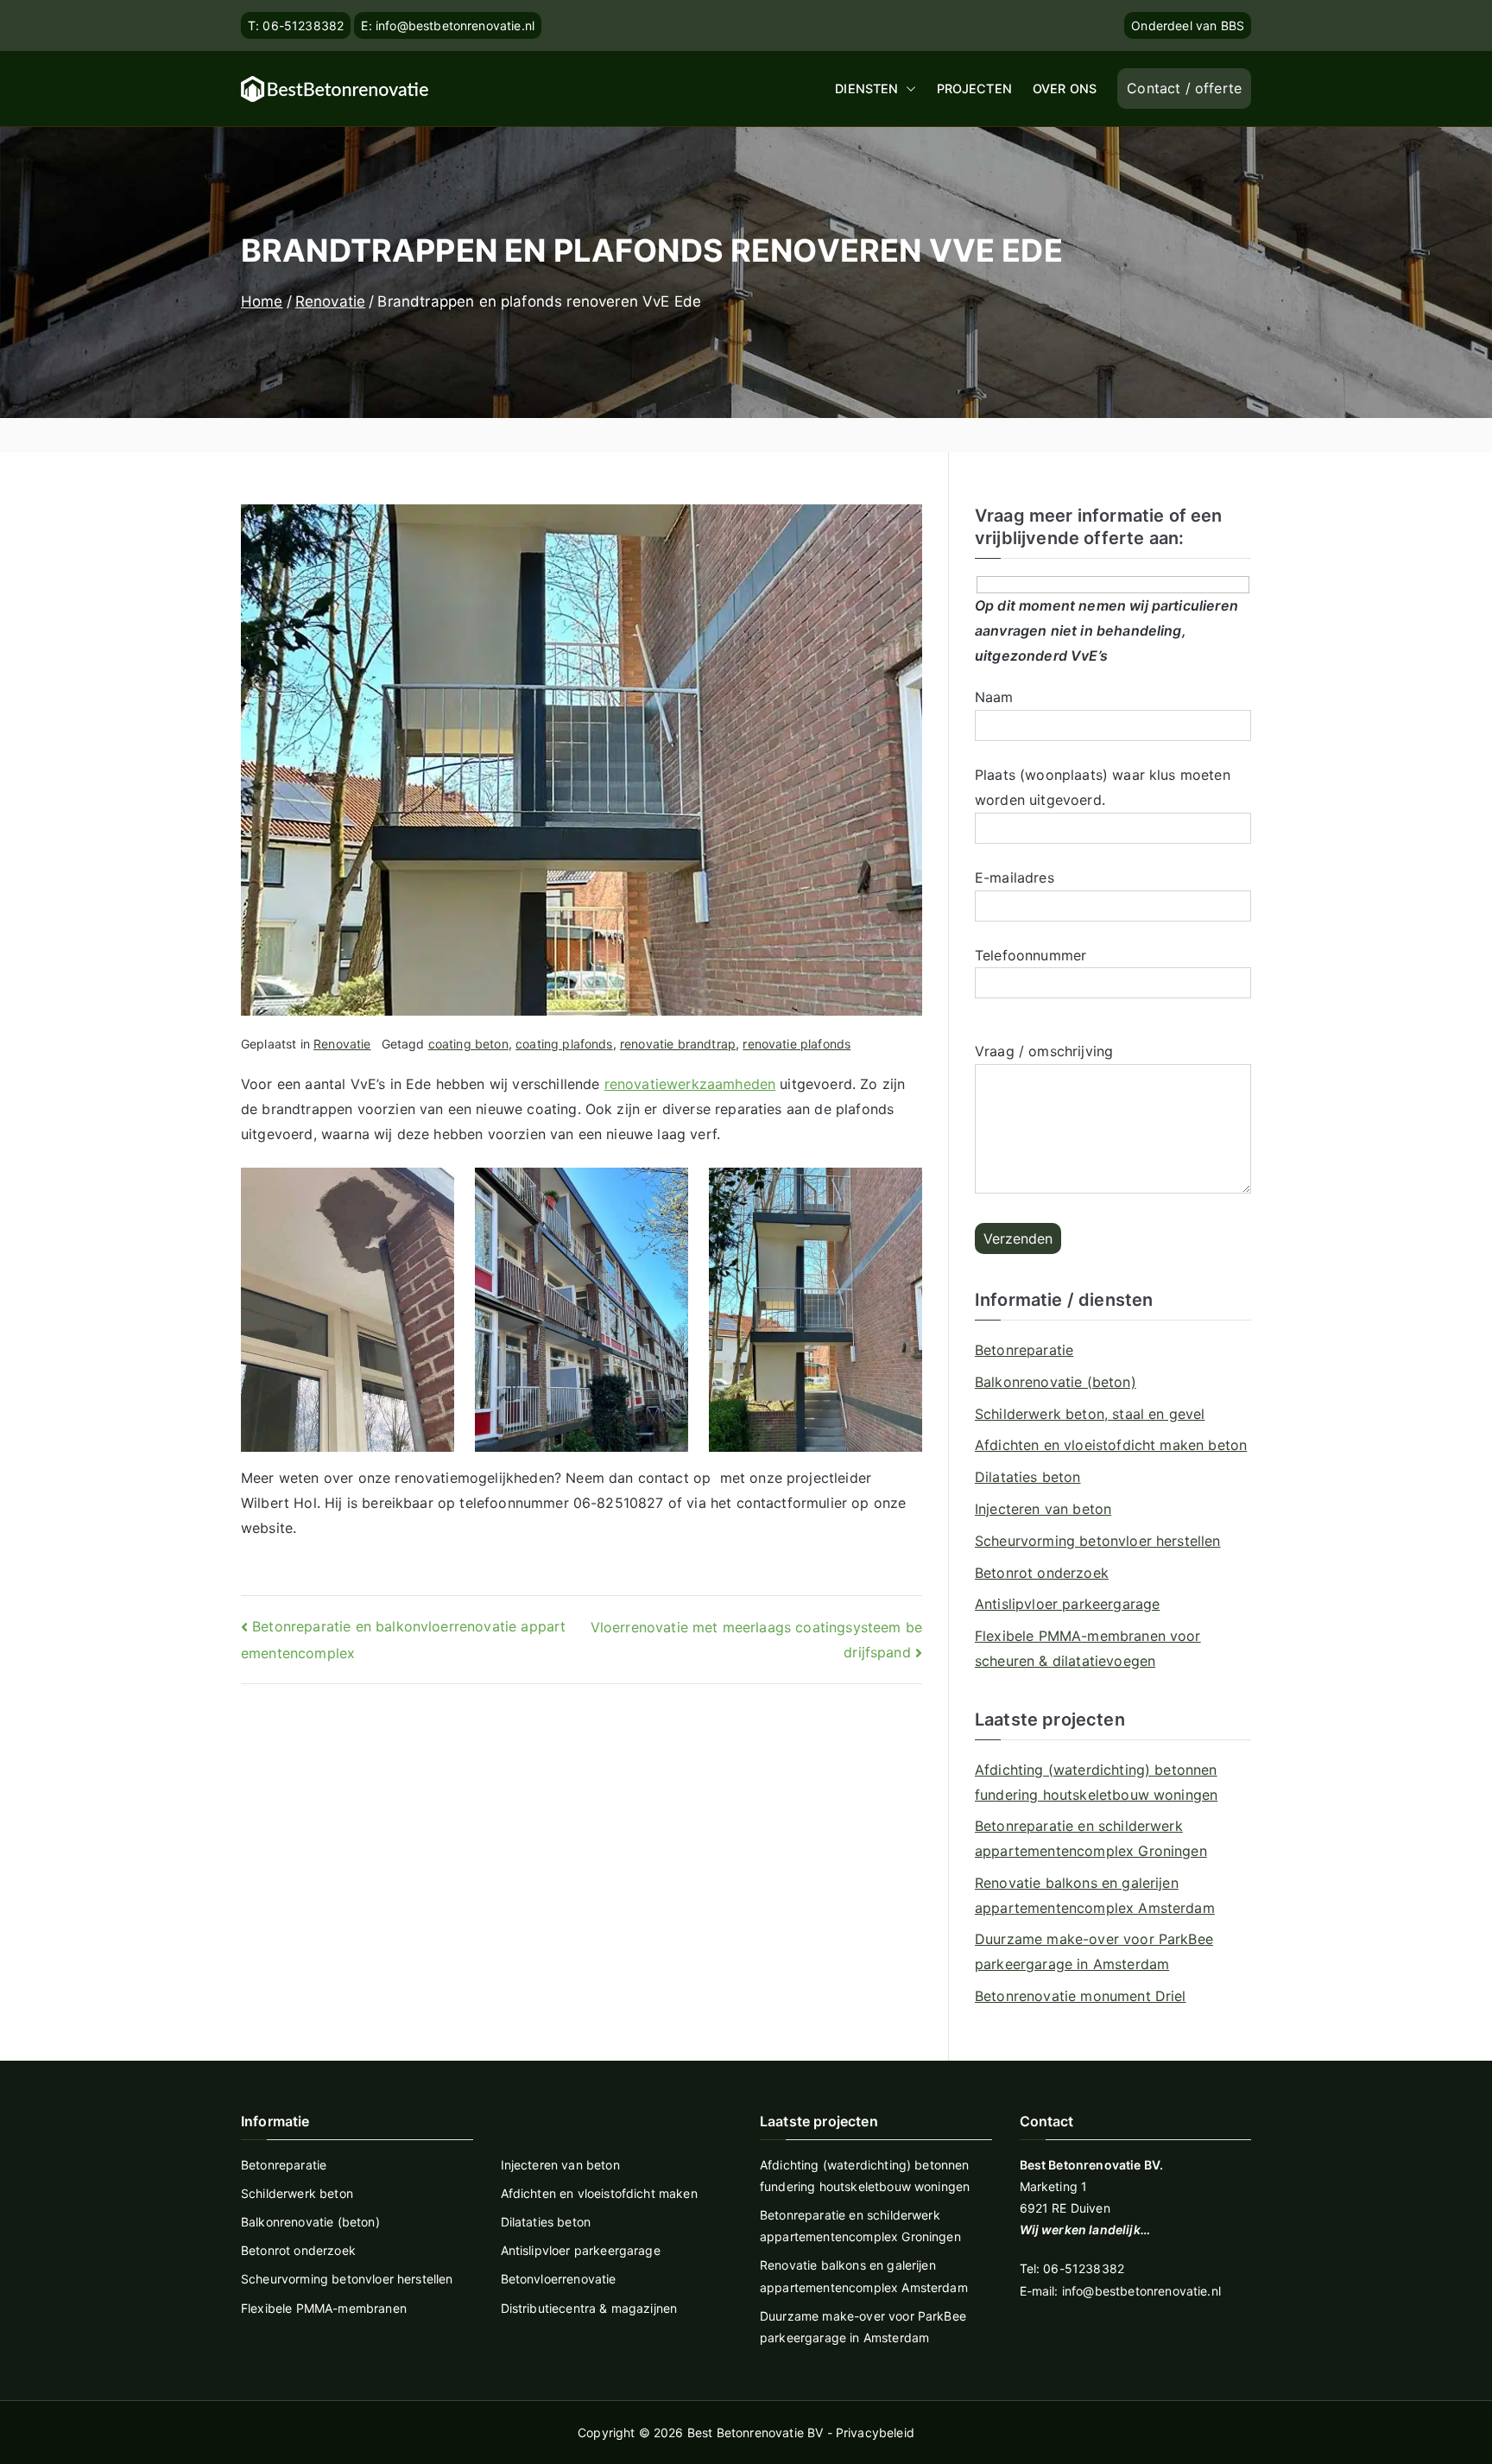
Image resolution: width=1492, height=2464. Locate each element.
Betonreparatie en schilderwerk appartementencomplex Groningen (1091, 1838)
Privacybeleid (875, 2432)
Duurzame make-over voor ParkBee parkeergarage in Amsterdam (1094, 1951)
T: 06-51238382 (296, 25)
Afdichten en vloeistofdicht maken (599, 2193)
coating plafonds (564, 1044)
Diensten (866, 89)
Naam (994, 697)
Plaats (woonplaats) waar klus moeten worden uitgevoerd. (1103, 787)
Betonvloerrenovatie (559, 2279)
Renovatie (342, 1044)
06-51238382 (1084, 2268)
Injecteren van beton (1043, 1509)
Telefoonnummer (1030, 955)
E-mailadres (1015, 877)
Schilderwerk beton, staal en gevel (1090, 1414)
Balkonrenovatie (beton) (1056, 1382)
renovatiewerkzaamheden (690, 1084)
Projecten (974, 89)
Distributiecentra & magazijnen (589, 2308)
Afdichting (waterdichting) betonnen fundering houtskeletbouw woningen (1096, 1782)
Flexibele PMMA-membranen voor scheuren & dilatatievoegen (1088, 1648)
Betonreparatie (1024, 1350)
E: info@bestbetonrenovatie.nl (448, 25)
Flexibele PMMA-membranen (324, 2308)
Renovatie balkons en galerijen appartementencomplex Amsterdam (1095, 1895)
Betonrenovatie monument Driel (1081, 1996)
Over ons (1065, 89)
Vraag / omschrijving (1044, 1051)
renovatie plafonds (797, 1044)
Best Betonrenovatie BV (755, 2432)
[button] (907, 89)
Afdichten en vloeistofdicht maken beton (1111, 1445)
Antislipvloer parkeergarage (1067, 1604)
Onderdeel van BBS (1188, 25)
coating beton (468, 1044)
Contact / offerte (1184, 88)
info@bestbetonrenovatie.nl (1141, 2291)
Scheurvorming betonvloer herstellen (1098, 1541)
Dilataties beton (1028, 1477)
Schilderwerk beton (297, 2193)
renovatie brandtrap (678, 1044)
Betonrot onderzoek (1042, 1573)
